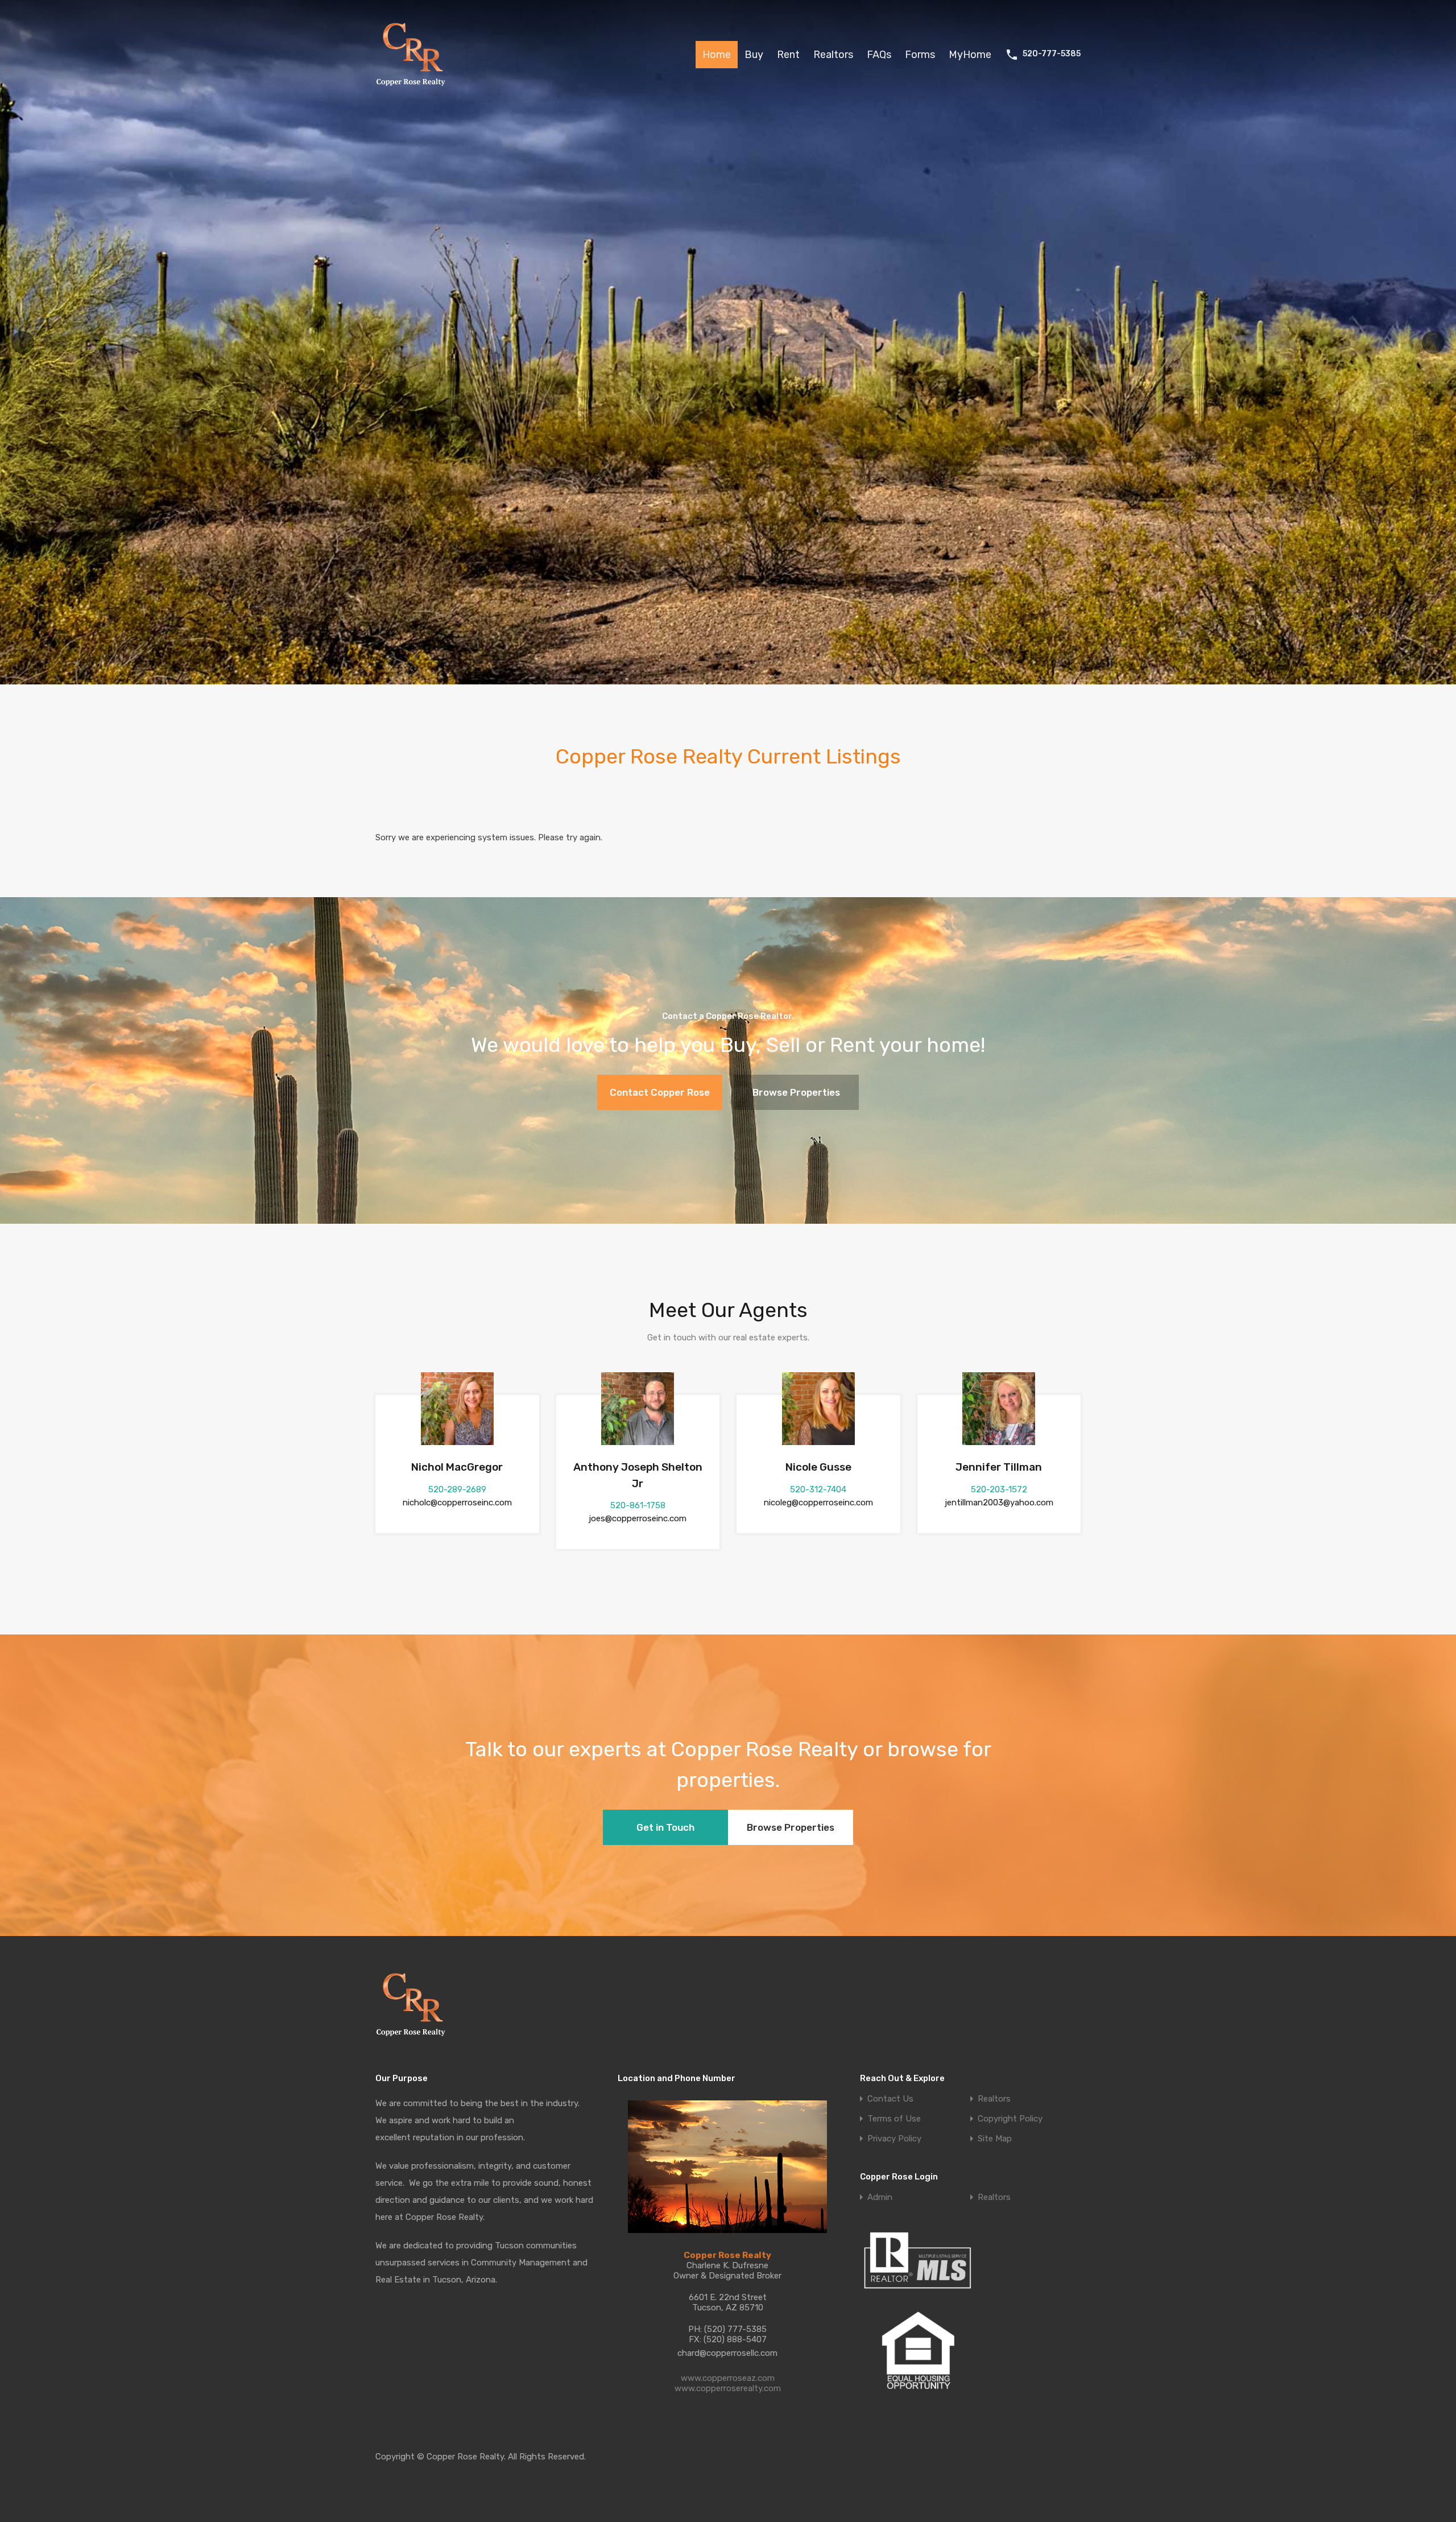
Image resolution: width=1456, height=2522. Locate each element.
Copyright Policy (1010, 2119)
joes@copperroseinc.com (638, 1518)
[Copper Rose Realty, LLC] (414, 89)
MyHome (970, 55)
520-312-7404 (818, 1489)
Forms (920, 55)
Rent (788, 55)
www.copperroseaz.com (728, 2378)
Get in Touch (665, 1827)
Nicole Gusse (818, 1467)
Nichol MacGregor (457, 1467)
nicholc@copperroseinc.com (457, 1503)
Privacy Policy (894, 2139)
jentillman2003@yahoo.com (999, 1503)
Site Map (995, 2139)
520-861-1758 (638, 1505)
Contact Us (890, 2099)
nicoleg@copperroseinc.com (818, 1503)
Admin (880, 2197)
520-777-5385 (1052, 54)
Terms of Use (894, 2119)
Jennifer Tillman (999, 1467)
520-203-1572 (999, 1489)
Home (717, 55)
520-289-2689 (457, 1489)
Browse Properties (796, 1092)
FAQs (879, 55)
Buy (754, 55)
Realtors (833, 55)
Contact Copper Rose (660, 1092)
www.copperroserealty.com (728, 2388)
